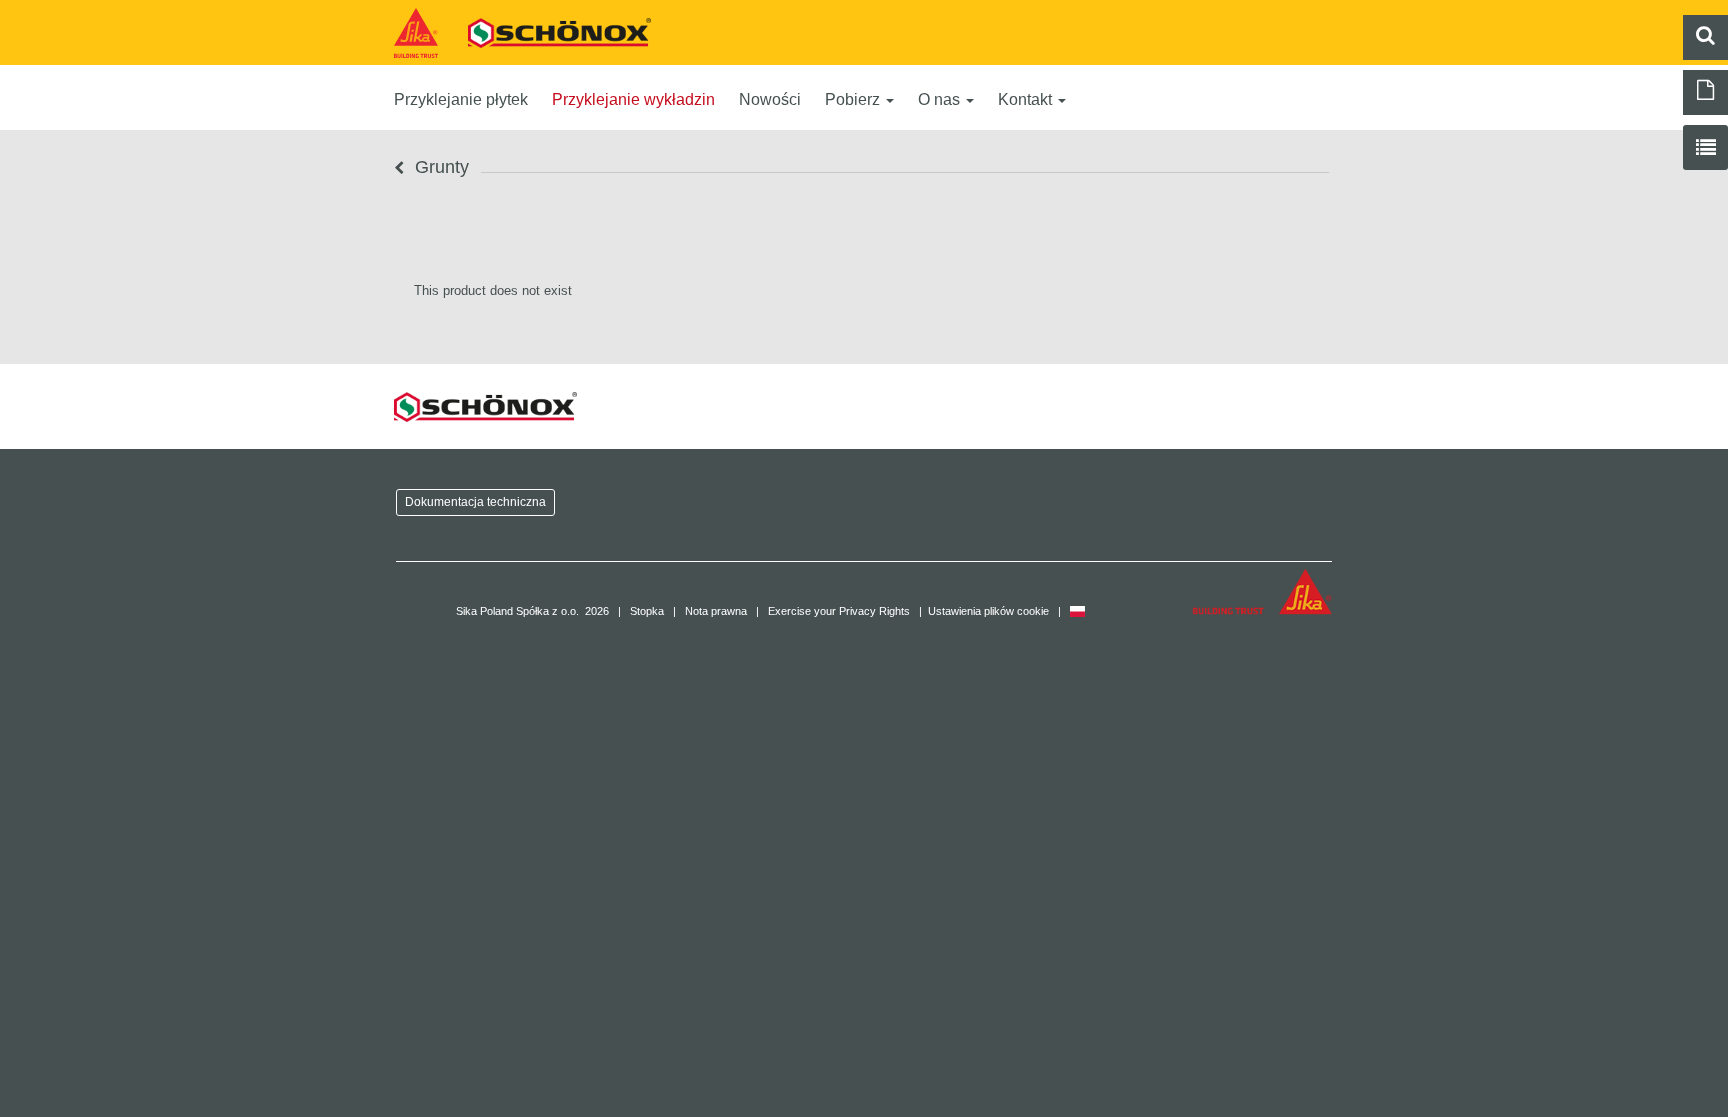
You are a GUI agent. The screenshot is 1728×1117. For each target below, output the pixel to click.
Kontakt (1027, 99)
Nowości (770, 99)
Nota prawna (716, 611)
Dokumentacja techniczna (475, 501)
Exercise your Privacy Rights (839, 611)
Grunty (439, 167)
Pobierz (854, 99)
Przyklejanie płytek (461, 99)
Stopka (647, 611)
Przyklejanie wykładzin (633, 99)
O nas (941, 99)
